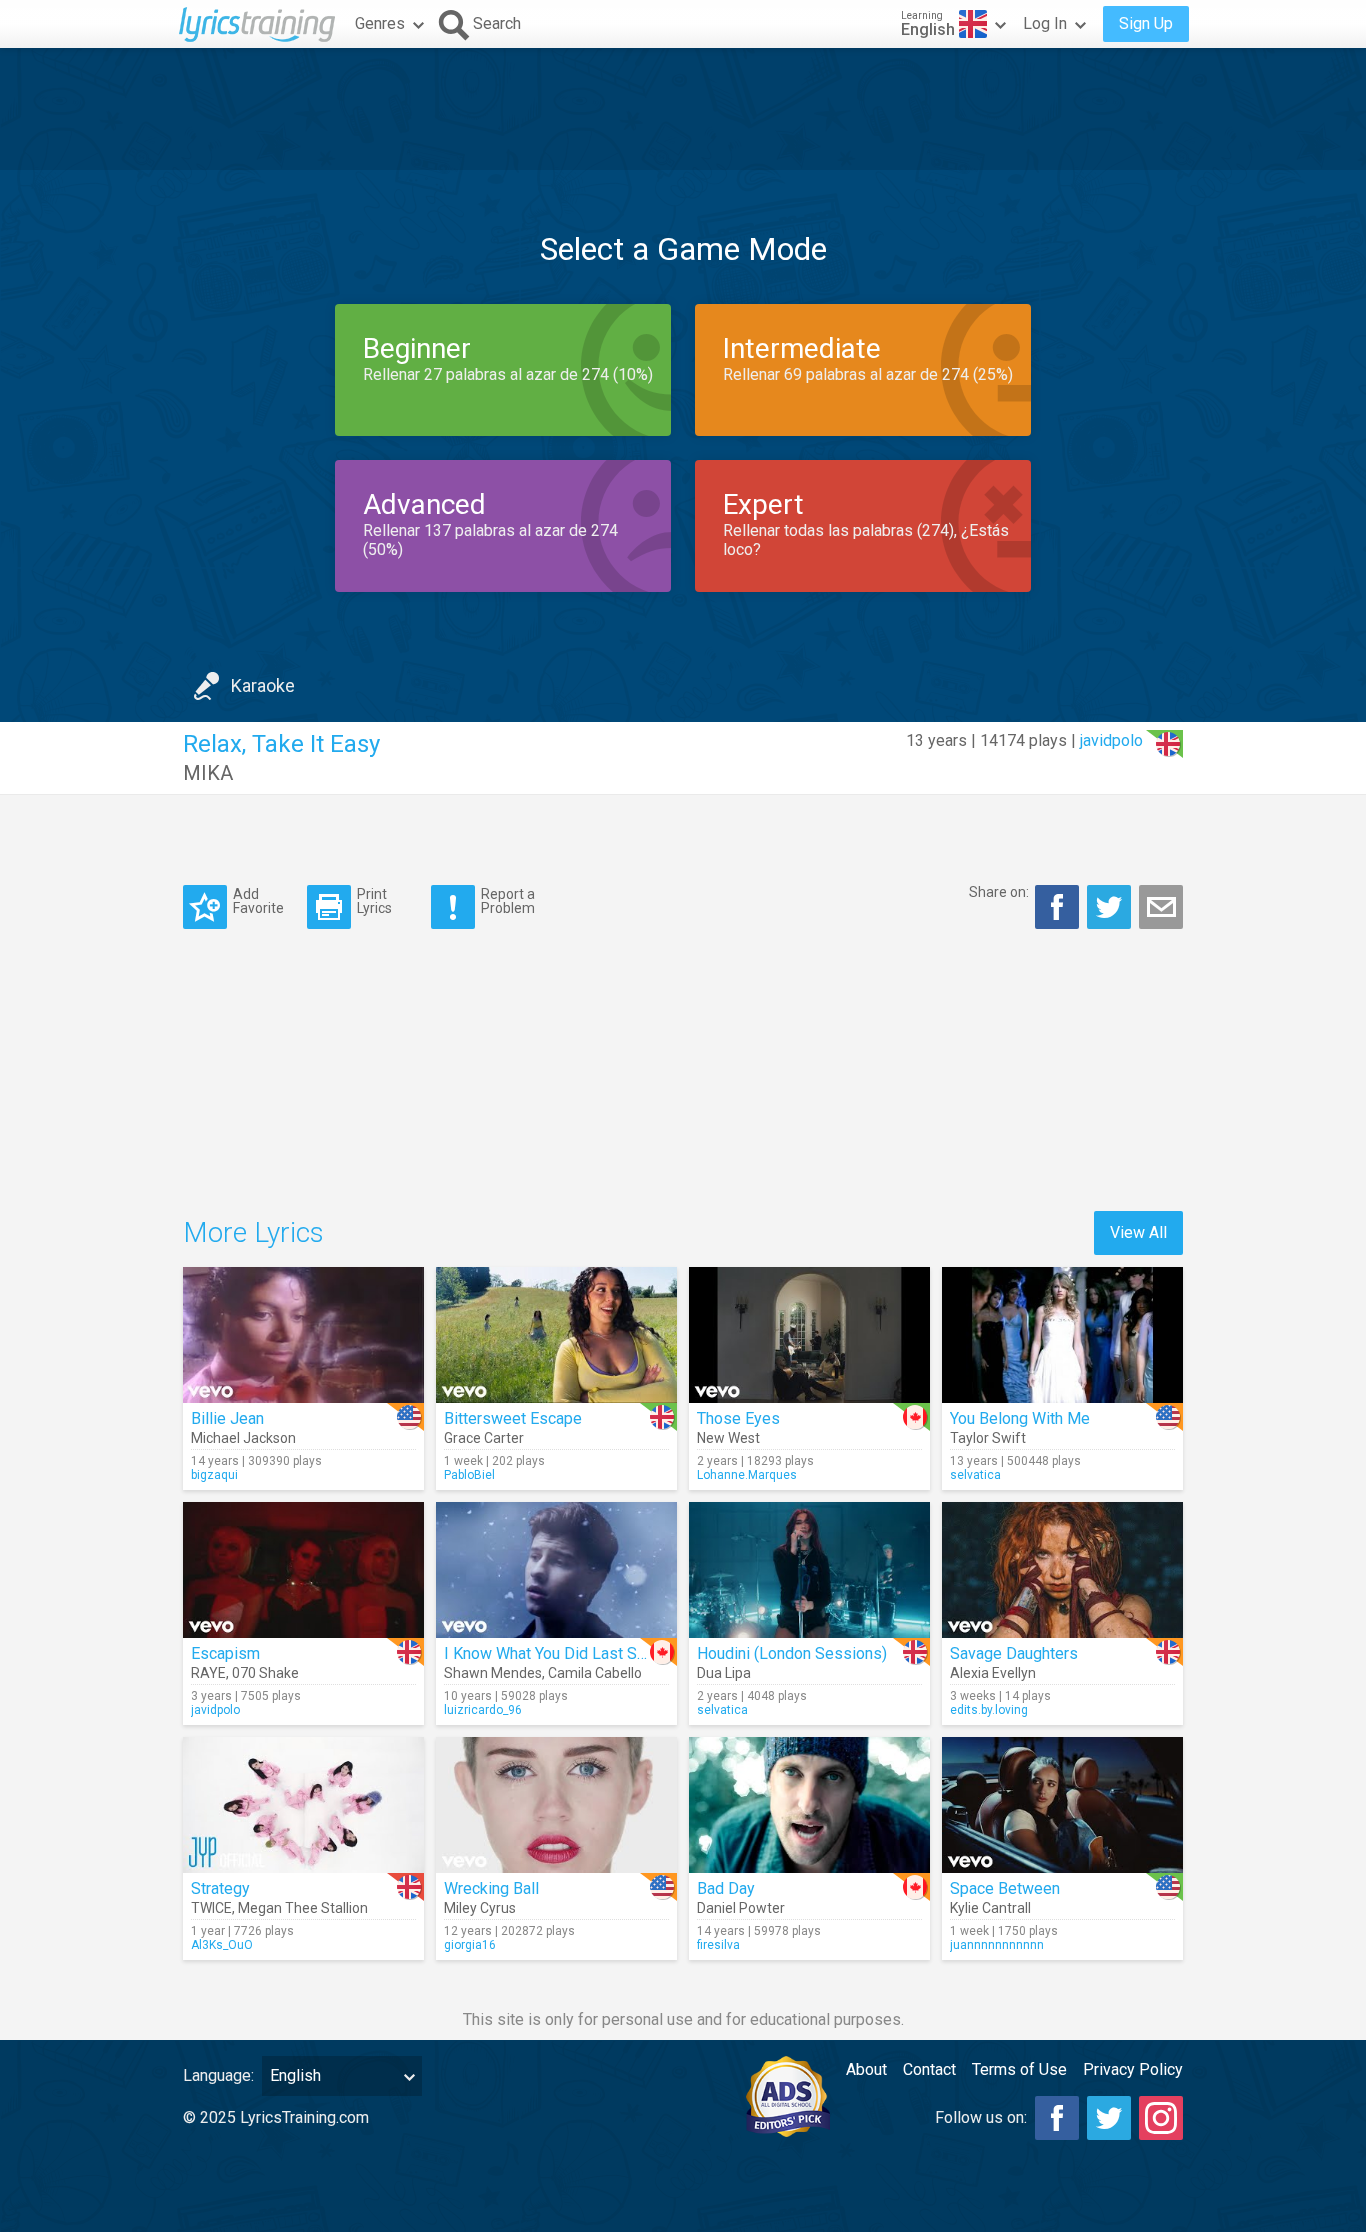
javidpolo (1111, 740)
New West (728, 1438)
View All (1138, 1232)
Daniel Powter (741, 1908)
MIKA (208, 773)
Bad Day (726, 1888)
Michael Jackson (243, 1438)
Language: (218, 2075)
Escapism (225, 1653)
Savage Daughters (1014, 1653)
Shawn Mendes (493, 1673)
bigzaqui (214, 1475)
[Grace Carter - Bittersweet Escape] (556, 1335)
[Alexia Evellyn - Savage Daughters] (1062, 1570)
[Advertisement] (683, 109)
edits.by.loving (989, 1710)
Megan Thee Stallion (303, 1908)
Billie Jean (227, 1418)
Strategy (220, 1888)
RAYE (208, 1673)
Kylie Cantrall (990, 1908)
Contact (929, 2069)
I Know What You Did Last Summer (564, 1653)
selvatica (975, 1475)
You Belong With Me (1020, 1418)
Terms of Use (1019, 2069)
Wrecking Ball (491, 1888)
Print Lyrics (374, 900)
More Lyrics (253, 1232)
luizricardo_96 (483, 1710)
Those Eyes (738, 1418)
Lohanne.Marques (747, 1475)
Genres (380, 23)
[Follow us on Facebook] (1057, 2118)
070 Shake (265, 1673)
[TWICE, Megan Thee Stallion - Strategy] (303, 1805)
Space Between (1005, 1888)
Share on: (999, 892)
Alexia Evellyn (993, 1673)
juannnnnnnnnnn (997, 1945)
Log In (1045, 23)
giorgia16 (470, 1945)
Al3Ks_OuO (222, 1945)
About (866, 2069)
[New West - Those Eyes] (809, 1335)
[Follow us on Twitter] (1109, 2118)
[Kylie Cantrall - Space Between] (1062, 1805)
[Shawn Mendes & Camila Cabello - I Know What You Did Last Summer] (556, 1570)
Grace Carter (484, 1438)
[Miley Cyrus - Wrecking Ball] (556, 1805)
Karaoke (263, 685)
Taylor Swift (988, 1438)
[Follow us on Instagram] (1161, 2118)
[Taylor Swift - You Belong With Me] (1062, 1335)
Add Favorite (258, 900)
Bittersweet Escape (513, 1418)
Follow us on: (981, 2117)
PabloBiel (469, 1475)
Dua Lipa (724, 1673)
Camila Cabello (595, 1673)
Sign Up (1146, 23)
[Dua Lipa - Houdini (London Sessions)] (809, 1570)
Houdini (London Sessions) (792, 1653)
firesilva (718, 1945)
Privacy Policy (1133, 2069)
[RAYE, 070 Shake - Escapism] (303, 1570)
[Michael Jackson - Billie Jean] (303, 1335)
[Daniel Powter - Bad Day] (809, 1805)
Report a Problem (508, 900)
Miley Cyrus (480, 1908)
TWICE (211, 1908)
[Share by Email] (1161, 907)
